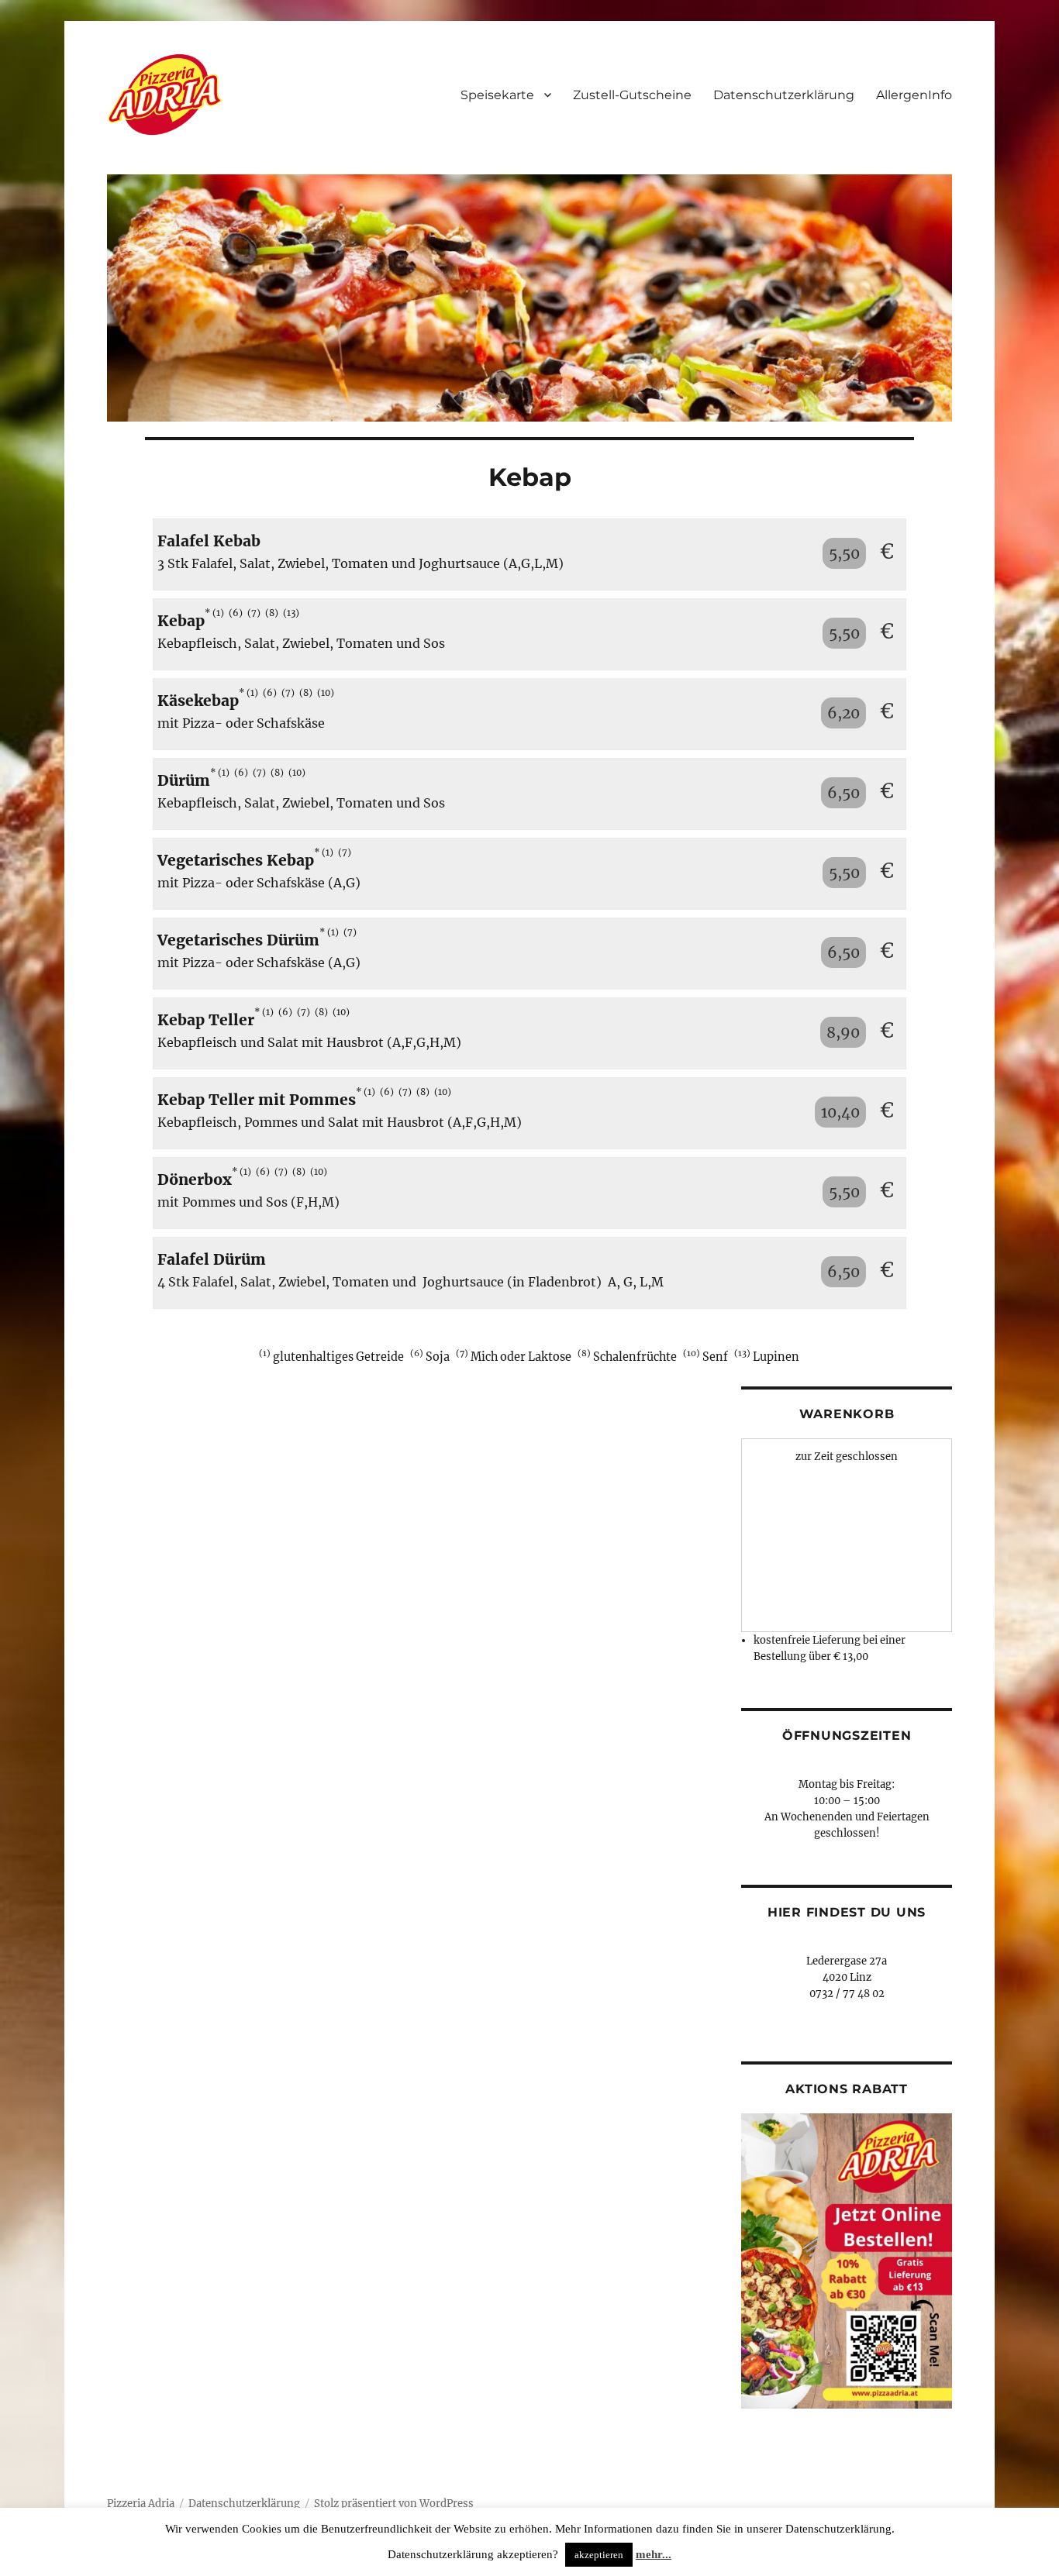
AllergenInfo (914, 95)
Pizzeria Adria (141, 2504)
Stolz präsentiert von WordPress (394, 2504)
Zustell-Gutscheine (632, 95)
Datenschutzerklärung (784, 95)
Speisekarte (497, 95)
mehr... (654, 2554)
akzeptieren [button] (599, 2555)
